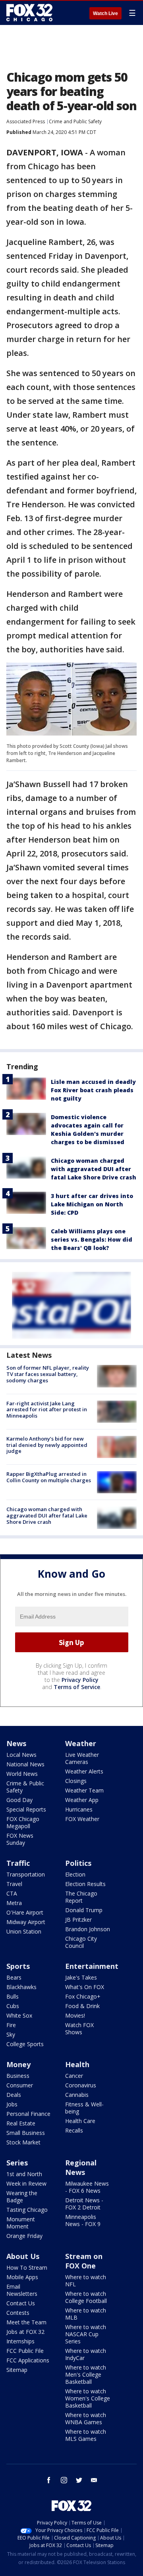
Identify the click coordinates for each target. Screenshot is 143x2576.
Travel (14, 1884)
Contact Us (21, 2303)
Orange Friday (24, 2236)
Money (18, 2064)
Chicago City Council (81, 1942)
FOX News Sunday (20, 1839)
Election (75, 1874)
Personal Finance (28, 2114)
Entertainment (92, 1966)
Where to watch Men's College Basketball (86, 2374)
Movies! (75, 2015)
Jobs (12, 2104)
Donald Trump (84, 1910)
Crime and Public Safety (75, 121)
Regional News (81, 2167)
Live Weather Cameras (82, 1758)
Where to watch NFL (86, 2281)
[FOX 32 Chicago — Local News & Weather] (29, 13)
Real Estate (21, 2123)
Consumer (20, 2085)
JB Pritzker (78, 1920)
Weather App (82, 1800)
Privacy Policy (80, 1680)
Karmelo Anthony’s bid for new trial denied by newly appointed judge (47, 1445)
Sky (11, 2034)
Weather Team (84, 1790)
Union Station (24, 1931)
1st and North (24, 2174)
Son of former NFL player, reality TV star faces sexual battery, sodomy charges (48, 1374)
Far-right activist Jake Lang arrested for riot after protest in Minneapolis (47, 1409)
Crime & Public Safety (25, 1787)
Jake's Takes (81, 1977)
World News (22, 1774)
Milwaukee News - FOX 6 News (87, 2187)
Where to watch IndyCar (86, 2354)
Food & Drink (82, 2006)
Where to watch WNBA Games (86, 2418)
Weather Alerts (84, 1771)
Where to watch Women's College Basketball (88, 2398)
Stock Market (23, 2142)
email (94, 2480)
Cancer (74, 2076)
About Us (23, 2256)
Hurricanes (79, 1809)
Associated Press (26, 121)
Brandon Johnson (88, 1929)
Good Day (19, 1800)
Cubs (13, 2006)
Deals (14, 2095)
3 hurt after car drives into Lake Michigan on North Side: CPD (92, 1204)
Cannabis (77, 2095)
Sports (18, 1966)
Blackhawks (21, 1987)
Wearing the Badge (22, 2197)
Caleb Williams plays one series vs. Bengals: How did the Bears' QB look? (92, 1239)
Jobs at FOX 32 (25, 2332)
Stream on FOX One (84, 2261)
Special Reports (26, 1809)
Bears (14, 1977)
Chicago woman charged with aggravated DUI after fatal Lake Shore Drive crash (94, 1169)
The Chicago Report (81, 1897)
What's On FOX (85, 1987)
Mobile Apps (22, 2277)
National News (25, 1764)
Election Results (85, 1884)
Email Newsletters (22, 2290)
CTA (12, 1893)
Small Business (26, 2133)
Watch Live (105, 13)
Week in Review (26, 2183)
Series (17, 2163)
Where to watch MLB (86, 2314)
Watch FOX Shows (79, 2029)
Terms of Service (77, 1687)
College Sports (25, 2044)
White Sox (19, 2015)
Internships (20, 2341)
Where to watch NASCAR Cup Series (86, 2334)
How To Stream (27, 2267)
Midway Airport (26, 1922)
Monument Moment (21, 2223)
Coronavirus (81, 2085)
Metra (14, 1903)
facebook (49, 2480)
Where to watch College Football (86, 2297)
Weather (81, 1743)
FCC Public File (25, 2351)
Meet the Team (26, 2322)
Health (77, 2064)
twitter (79, 2480)
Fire (11, 2025)
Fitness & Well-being (84, 2108)
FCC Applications (28, 2360)
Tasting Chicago (27, 2210)
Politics (78, 1863)
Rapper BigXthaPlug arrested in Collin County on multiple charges (49, 1477)
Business (18, 2076)
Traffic (18, 1863)
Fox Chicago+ (83, 1996)
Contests (18, 2313)
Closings (76, 1781)
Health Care (80, 2121)
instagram (64, 2480)
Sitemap (17, 2370)
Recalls (74, 2130)
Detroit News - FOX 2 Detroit (84, 2204)
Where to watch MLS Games (86, 2435)
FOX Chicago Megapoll (23, 1822)
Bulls (13, 1996)
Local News (21, 1755)
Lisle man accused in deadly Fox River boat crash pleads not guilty (93, 1090)
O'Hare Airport (25, 1912)
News (16, 1743)
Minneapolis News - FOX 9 (83, 2220)
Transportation (26, 1874)
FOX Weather (82, 1819)
